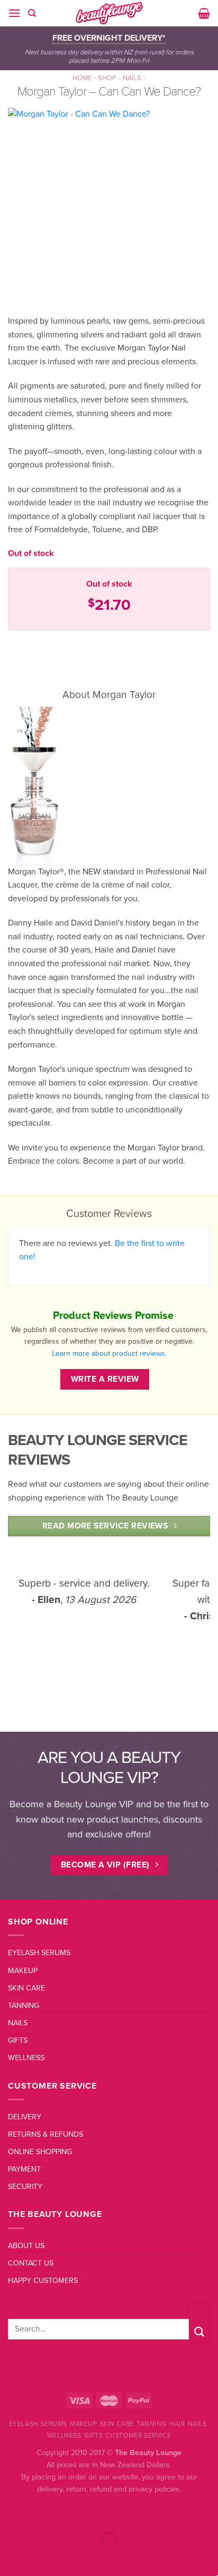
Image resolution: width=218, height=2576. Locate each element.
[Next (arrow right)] (42, 2558)
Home (82, 78)
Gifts (18, 2040)
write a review (105, 1379)
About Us (26, 2246)
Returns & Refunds (46, 2134)
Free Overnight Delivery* (109, 38)
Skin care (26, 1988)
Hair (177, 2424)
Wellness (26, 2058)
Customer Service (138, 2436)
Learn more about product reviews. (109, 1353)
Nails (132, 78)
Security (25, 2187)
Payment (24, 2169)
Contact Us (31, 2263)
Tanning (24, 2006)
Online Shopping (40, 2152)
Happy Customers (43, 2281)
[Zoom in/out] (42, 2513)
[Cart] (204, 13)
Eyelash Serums (39, 1953)
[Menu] (14, 13)
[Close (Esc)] (10, 2513)
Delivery (25, 2117)
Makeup (23, 1971)
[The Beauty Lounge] (109, 13)
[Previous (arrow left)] (10, 2558)
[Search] (32, 13)
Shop (107, 78)
